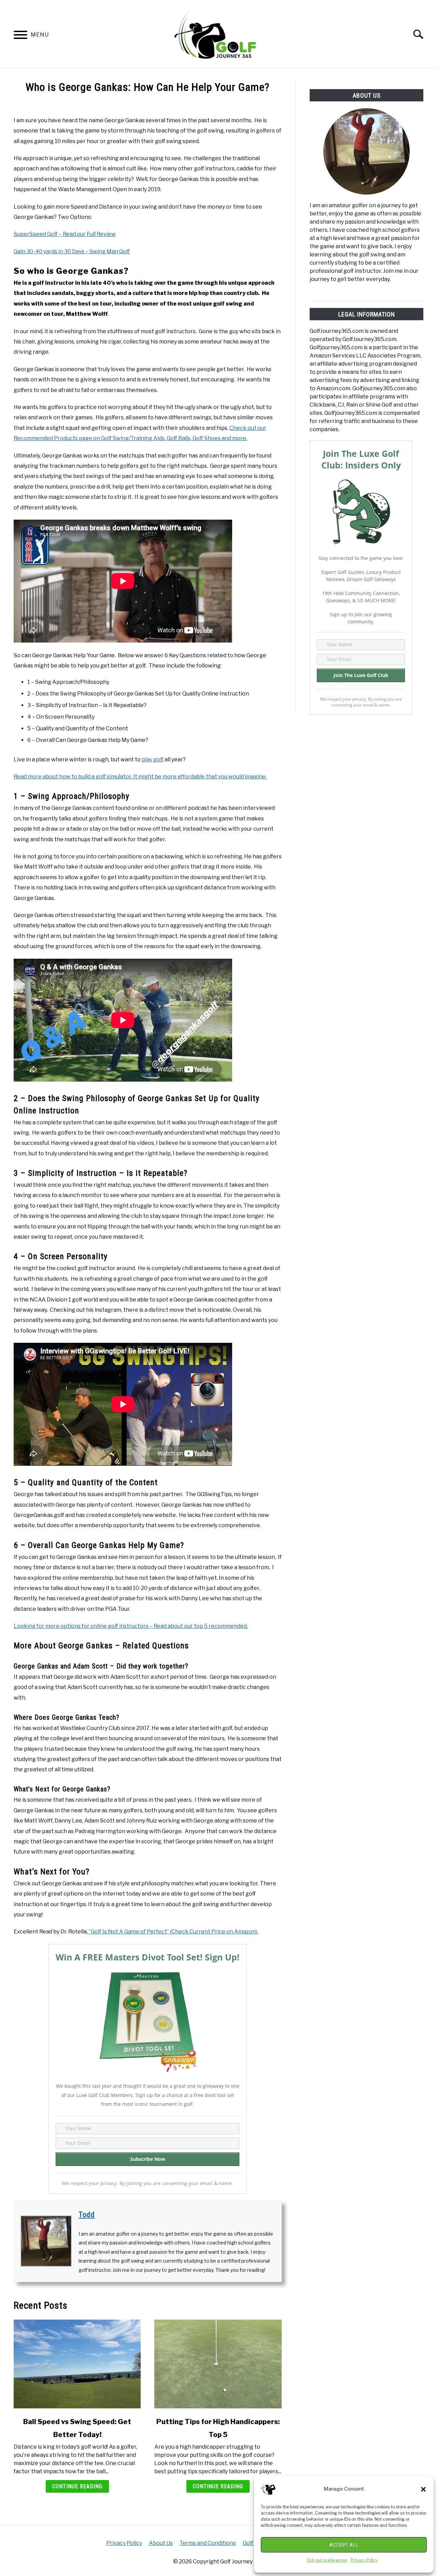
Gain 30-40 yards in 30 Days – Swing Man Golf (72, 251)
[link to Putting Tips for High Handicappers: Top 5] (218, 2364)
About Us (161, 2543)
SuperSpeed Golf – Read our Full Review (65, 234)
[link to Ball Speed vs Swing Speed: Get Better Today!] (77, 2364)
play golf (153, 759)
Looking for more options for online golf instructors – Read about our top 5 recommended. (131, 1626)
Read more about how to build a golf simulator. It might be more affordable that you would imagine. (140, 777)
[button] (423, 2489)
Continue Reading (77, 2486)
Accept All (344, 2545)
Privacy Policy (364, 2560)
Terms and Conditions (208, 2543)
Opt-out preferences (327, 2560)
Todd (87, 2215)
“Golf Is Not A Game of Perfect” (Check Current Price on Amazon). (173, 1932)
